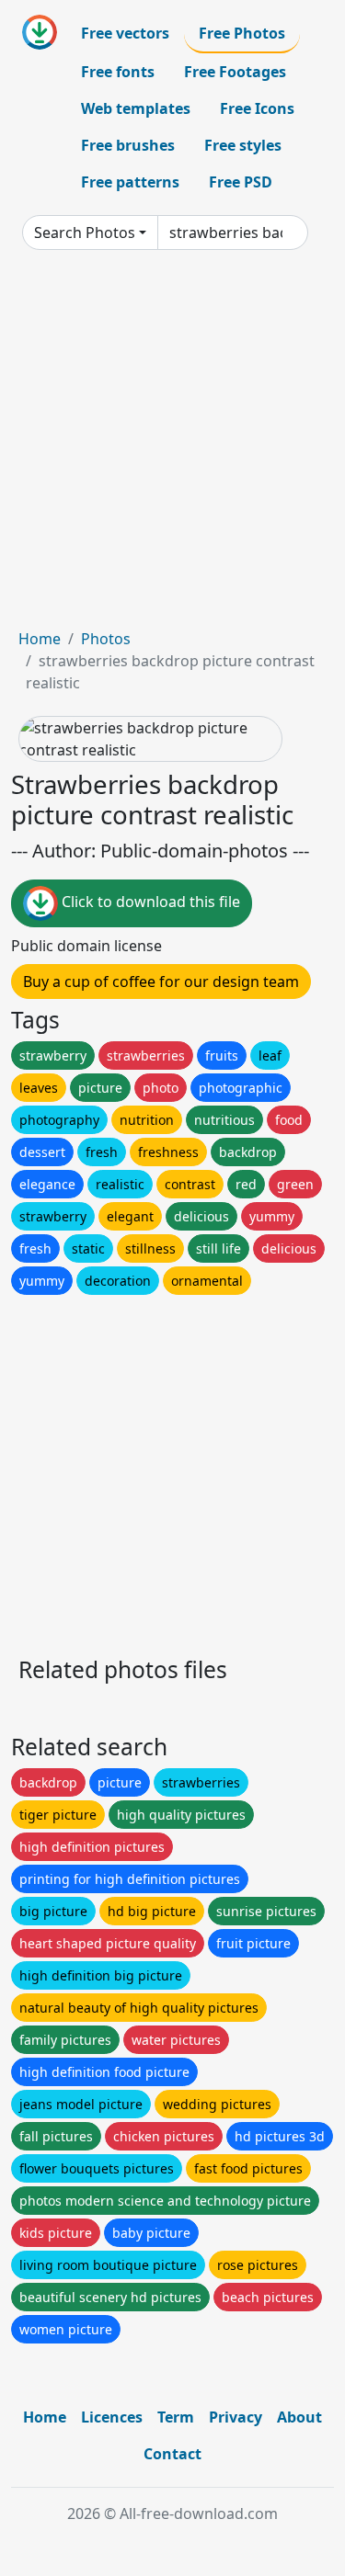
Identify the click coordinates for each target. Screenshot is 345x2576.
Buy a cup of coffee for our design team (161, 982)
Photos (106, 639)
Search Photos (85, 233)
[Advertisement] (172, 446)
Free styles (243, 145)
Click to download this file (149, 902)
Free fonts (118, 72)
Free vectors (125, 33)
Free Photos (242, 33)
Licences (112, 2417)
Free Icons (257, 108)
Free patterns (130, 182)
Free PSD (241, 182)
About (299, 2417)
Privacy (236, 2417)
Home (40, 639)
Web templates (136, 108)
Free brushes (128, 145)
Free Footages (235, 72)
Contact (172, 2454)
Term (176, 2417)
